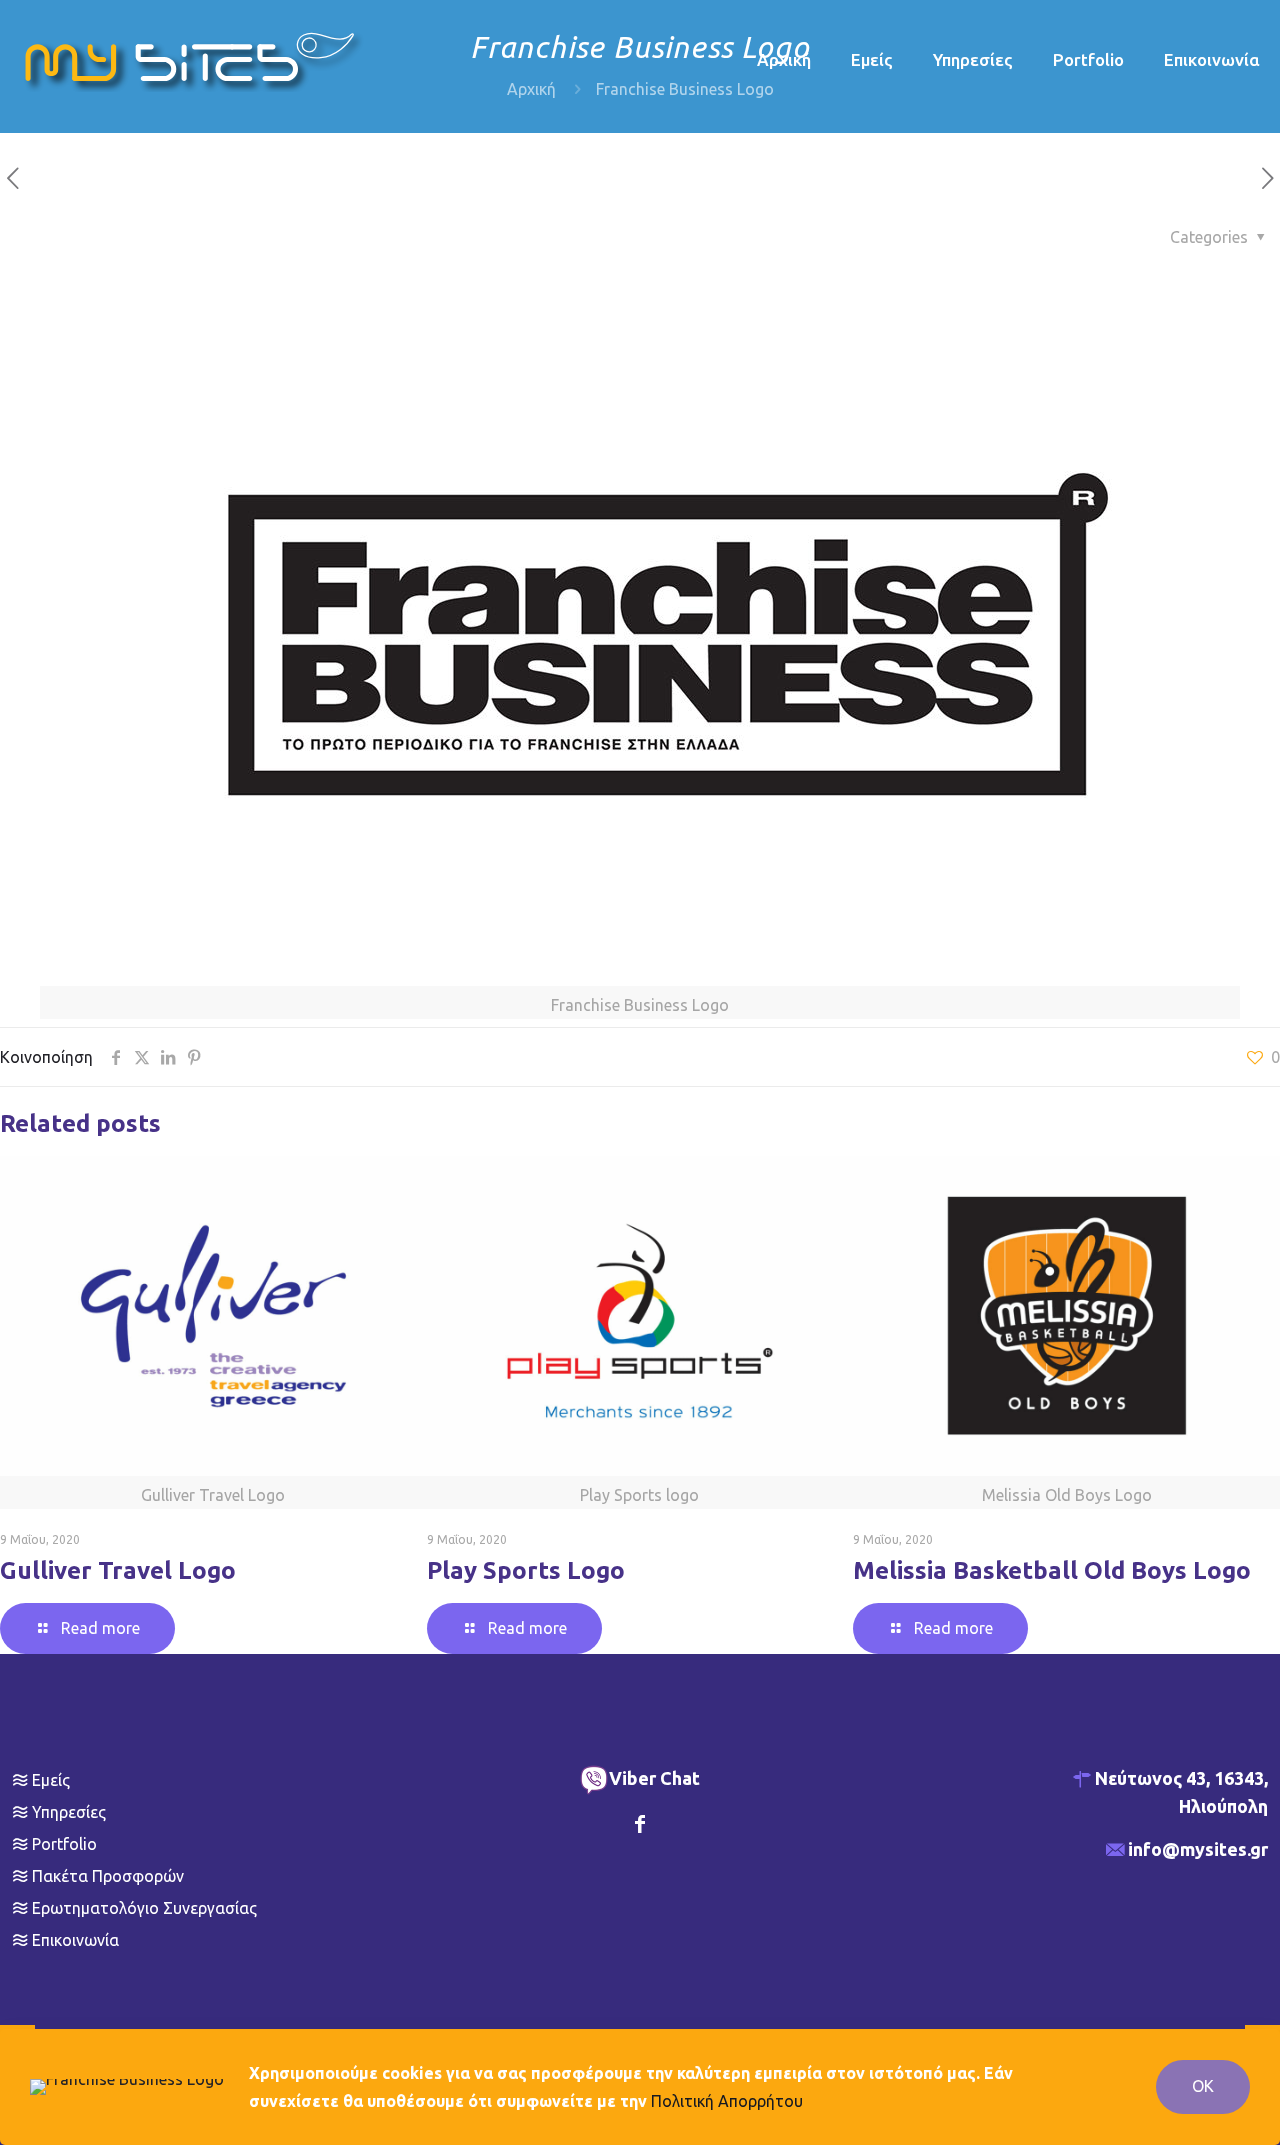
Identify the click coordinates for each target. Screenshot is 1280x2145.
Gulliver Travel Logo (118, 1570)
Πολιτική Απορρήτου (727, 2101)
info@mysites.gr (1198, 1849)
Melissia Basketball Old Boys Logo (1052, 1570)
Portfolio (64, 1844)
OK (1203, 2086)
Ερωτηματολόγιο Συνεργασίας (144, 1908)
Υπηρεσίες (69, 1812)
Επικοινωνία (75, 1940)
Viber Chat (654, 1778)
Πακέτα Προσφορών (108, 1876)
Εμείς (51, 1780)
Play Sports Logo (526, 1570)
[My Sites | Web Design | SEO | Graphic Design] (195, 60)
